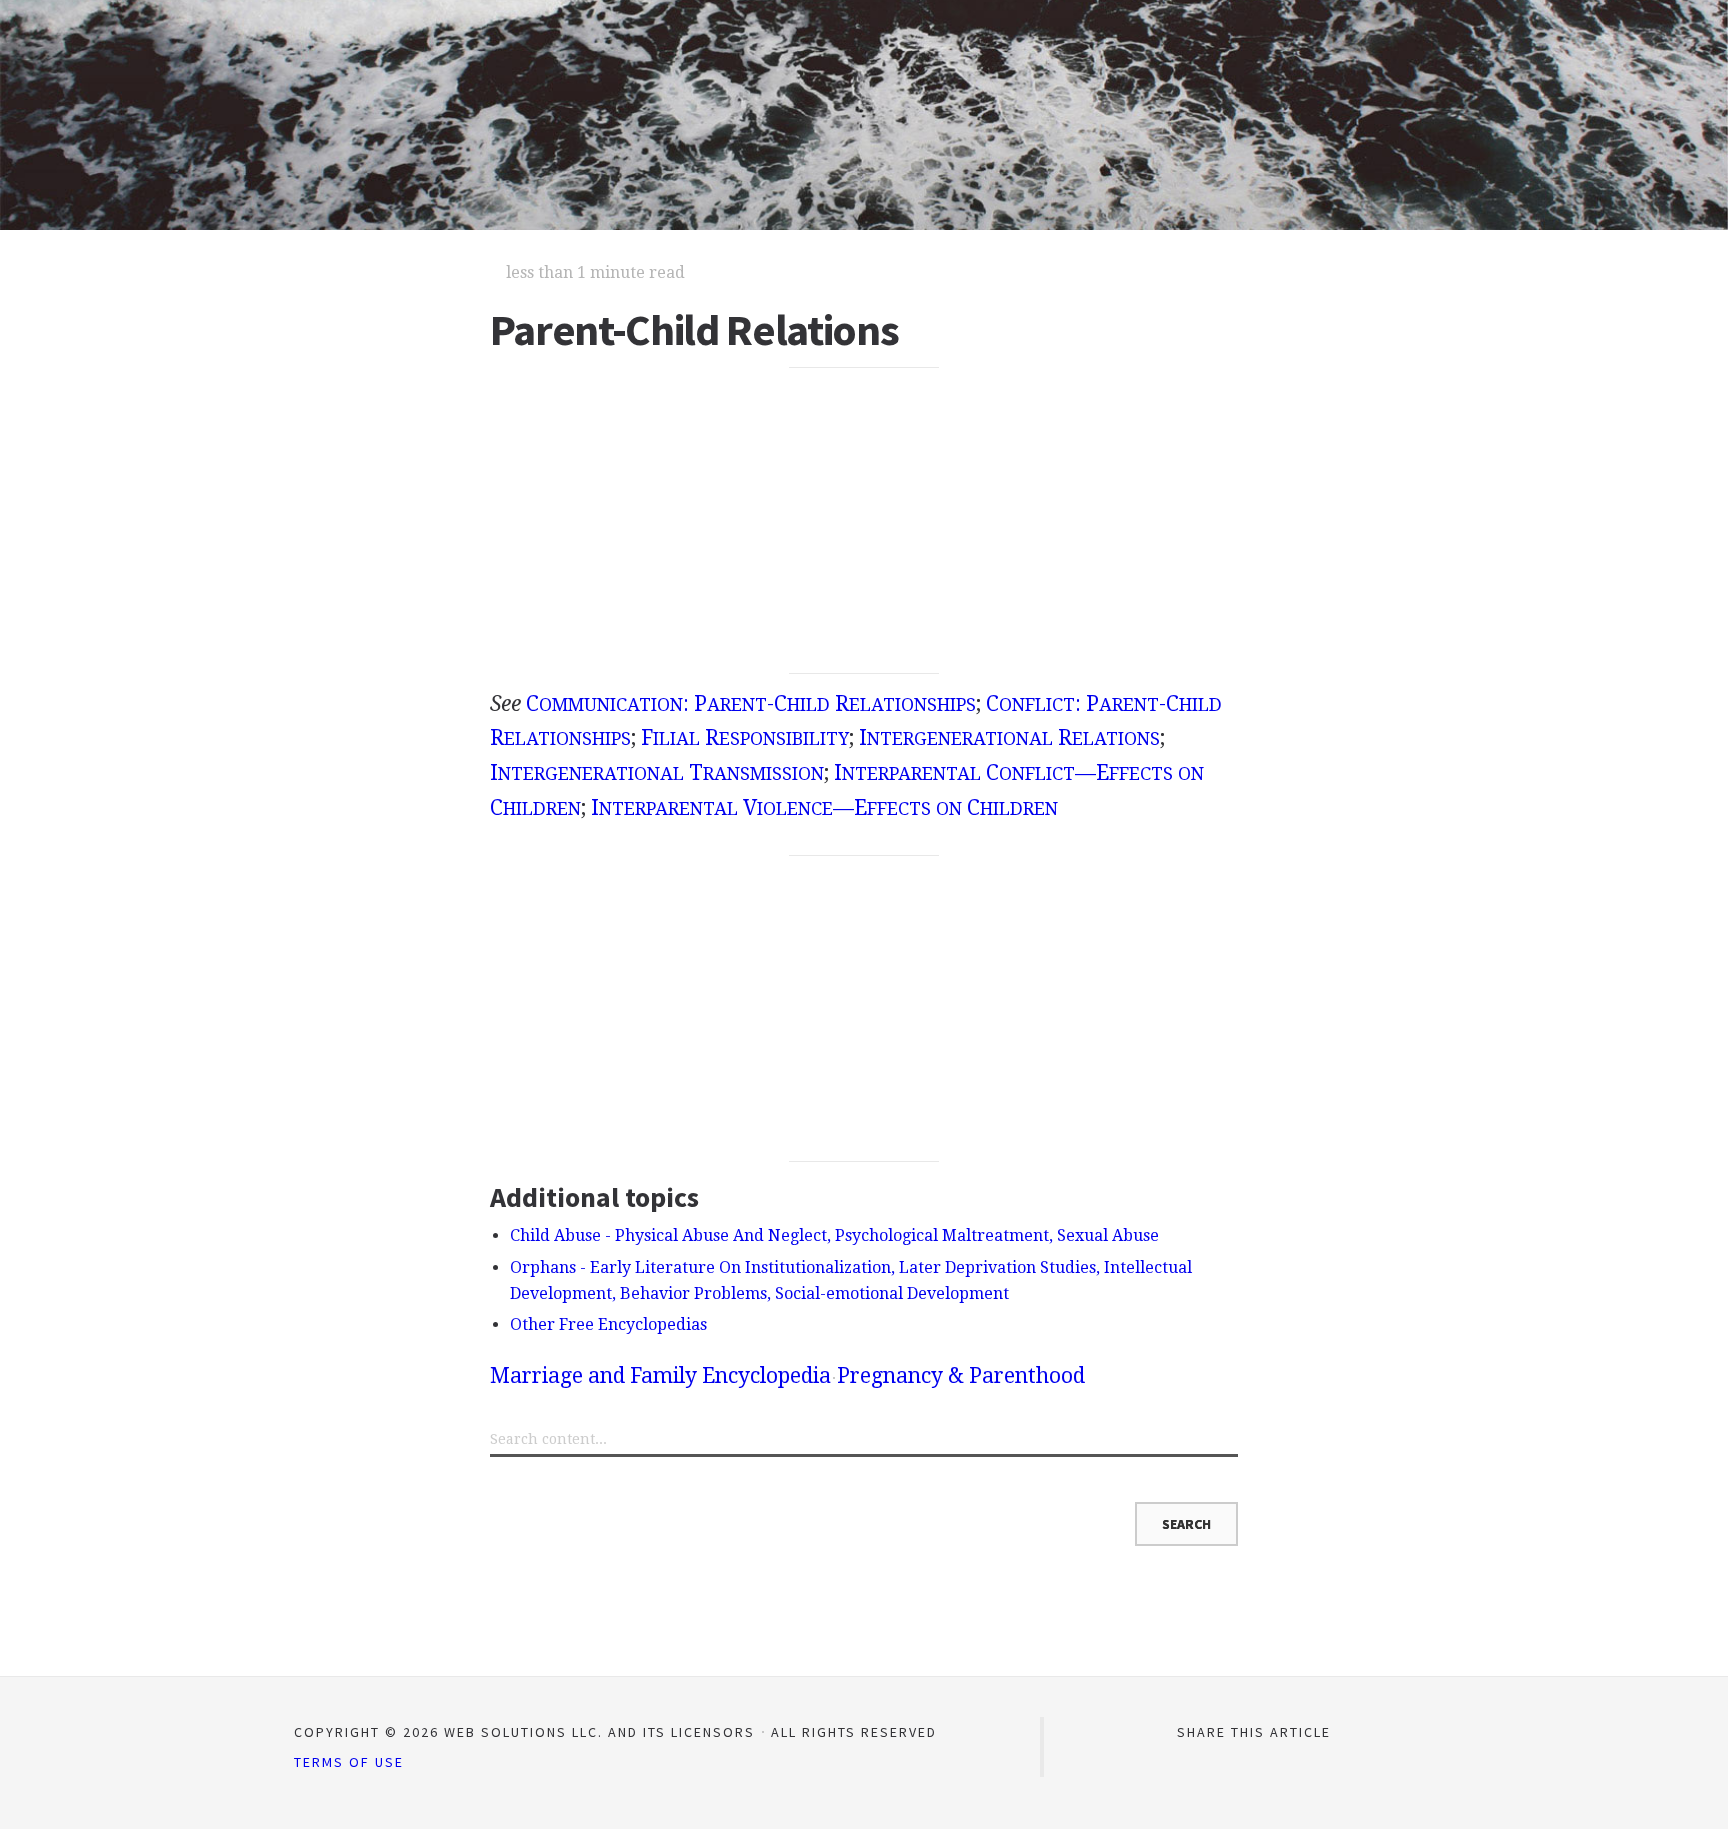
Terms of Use (349, 1762)
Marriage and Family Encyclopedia (660, 1375)
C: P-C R (751, 703)
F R (745, 737)
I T (657, 772)
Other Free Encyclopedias (608, 1324)
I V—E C (824, 807)
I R (1009, 737)
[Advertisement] (864, 521)
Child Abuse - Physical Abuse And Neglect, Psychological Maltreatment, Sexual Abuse (834, 1235)
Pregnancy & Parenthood (961, 1375)
